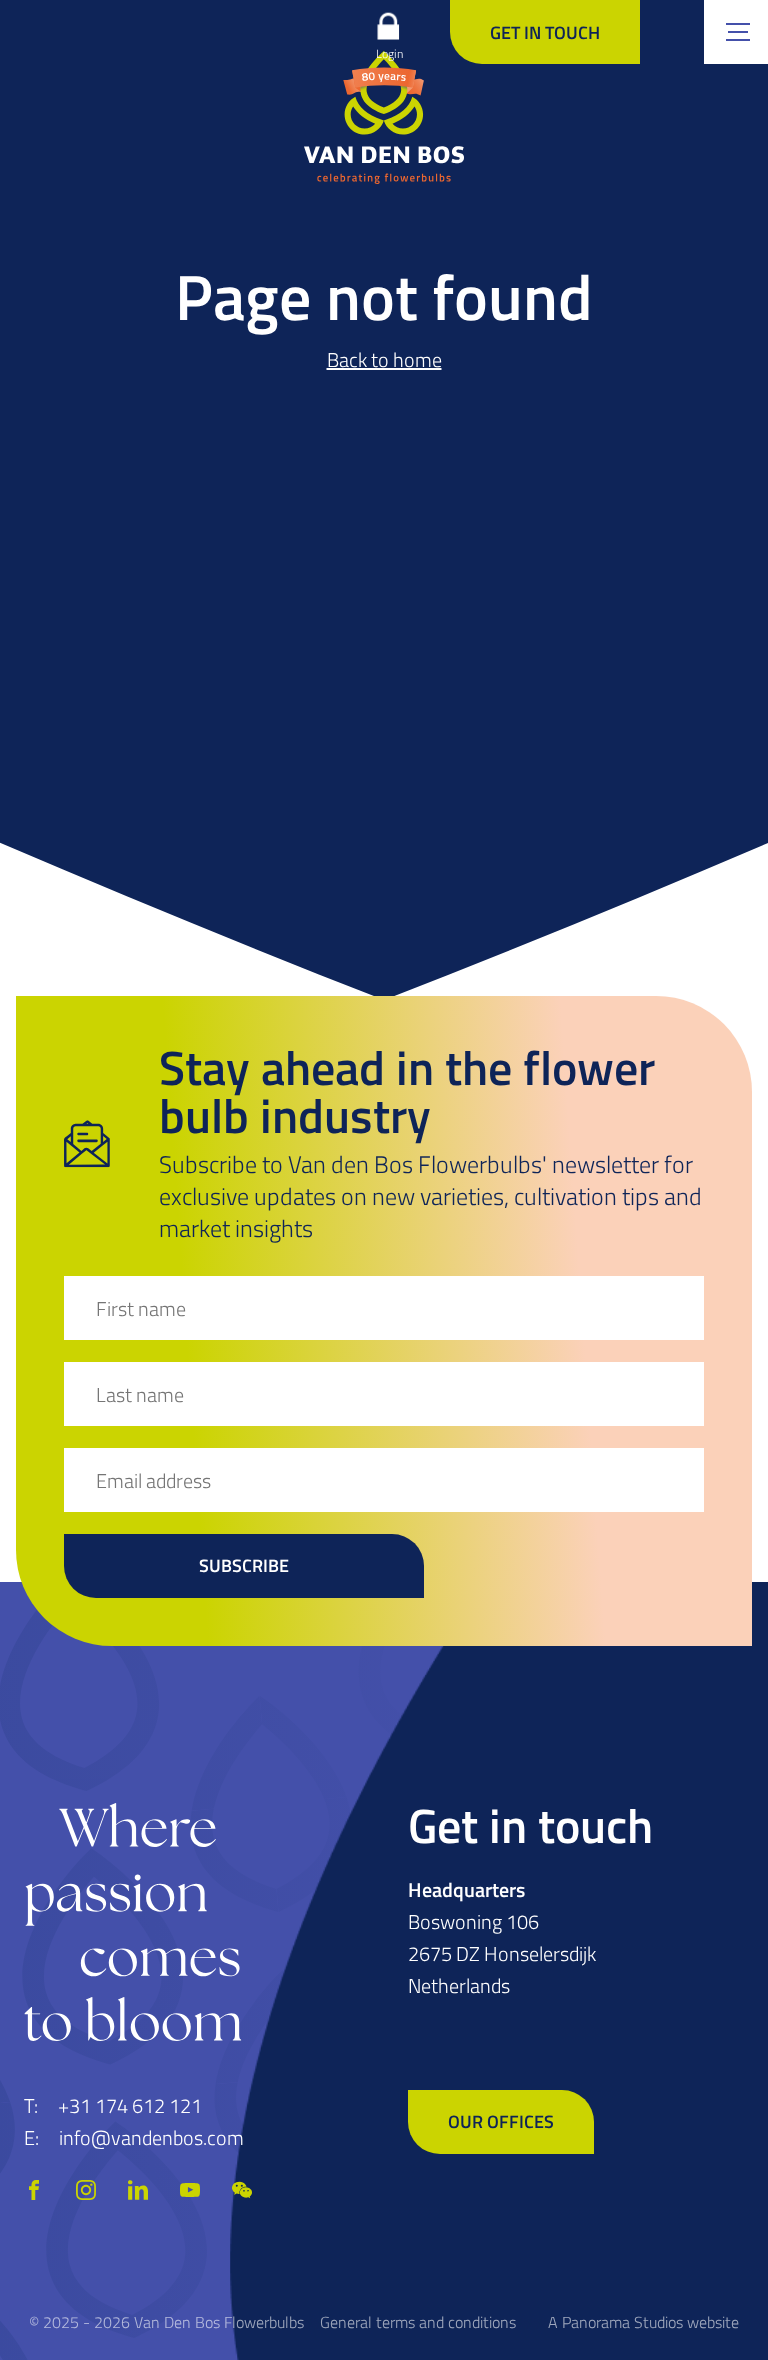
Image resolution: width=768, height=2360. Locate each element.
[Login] (388, 26)
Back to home (384, 359)
